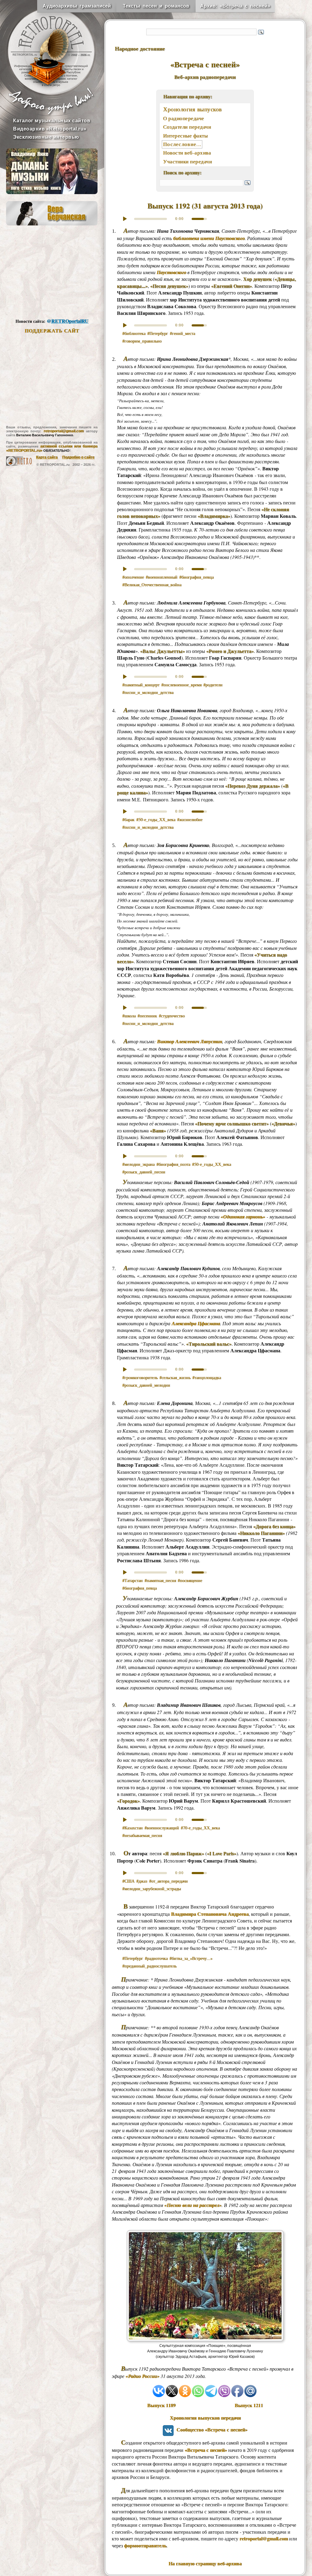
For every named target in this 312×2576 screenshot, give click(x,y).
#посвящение (190, 1580)
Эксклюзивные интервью (46, 137)
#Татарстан (132, 1580)
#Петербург (158, 333)
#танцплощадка (207, 1377)
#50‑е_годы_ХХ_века (156, 819)
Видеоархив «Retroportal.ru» (50, 129)
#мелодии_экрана (138, 1164)
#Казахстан (132, 1828)
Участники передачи (187, 161)
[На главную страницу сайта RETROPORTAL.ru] (46, 46)
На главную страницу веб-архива (205, 2563)
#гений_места (182, 333)
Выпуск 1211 (249, 2405)
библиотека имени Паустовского (209, 238)
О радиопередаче (184, 118)
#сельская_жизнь (175, 1377)
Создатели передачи (187, 127)
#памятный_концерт (141, 685)
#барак (128, 819)
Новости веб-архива (187, 153)
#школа (129, 1016)
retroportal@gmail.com (64, 431)
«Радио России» (142, 2376)
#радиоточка (156, 1958)
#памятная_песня (160, 1580)
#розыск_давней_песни (144, 1172)
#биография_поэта (173, 1164)
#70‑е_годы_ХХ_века (200, 1828)
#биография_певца (196, 577)
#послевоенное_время (181, 685)
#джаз (142, 1881)
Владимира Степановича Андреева (210, 1914)
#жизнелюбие (190, 819)
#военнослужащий (162, 1828)
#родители (213, 685)
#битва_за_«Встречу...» (191, 1958)
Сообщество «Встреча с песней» (211, 2430)
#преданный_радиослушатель (149, 1966)
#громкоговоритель (140, 1377)
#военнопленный (161, 577)
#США (128, 1881)
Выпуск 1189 (161, 2405)
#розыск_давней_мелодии (146, 1385)
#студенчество (172, 1016)
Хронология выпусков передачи (205, 2418)
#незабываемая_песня (142, 1835)
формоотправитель (145, 2545)
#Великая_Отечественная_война (152, 585)
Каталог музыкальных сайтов (52, 121)
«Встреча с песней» (206, 2450)
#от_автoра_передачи (168, 1881)
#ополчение (133, 577)
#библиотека (134, 333)
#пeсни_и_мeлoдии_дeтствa (148, 692)
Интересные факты (185, 136)
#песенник (147, 1016)
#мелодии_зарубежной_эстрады (151, 1889)
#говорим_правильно (142, 341)
